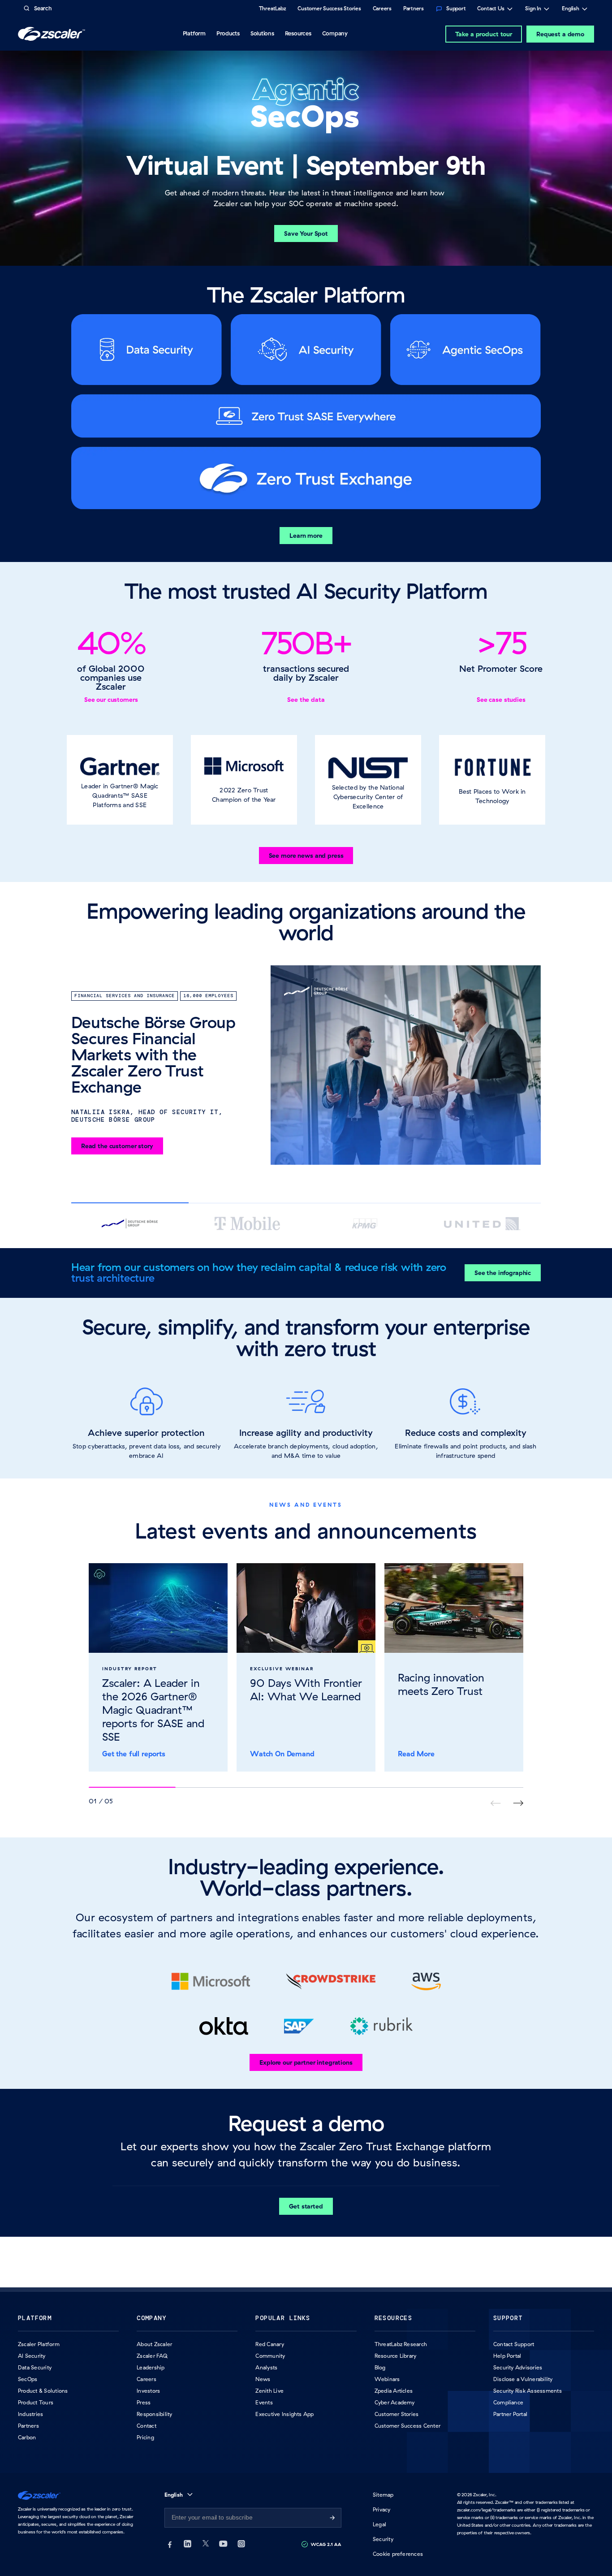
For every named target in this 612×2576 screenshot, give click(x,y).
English (571, 9)
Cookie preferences (398, 2554)
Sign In (533, 9)
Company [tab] (335, 33)
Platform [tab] (194, 33)
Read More (416, 1754)
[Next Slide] (518, 1803)
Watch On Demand (282, 1754)
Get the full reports (134, 1754)
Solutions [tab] (262, 33)
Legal (379, 2524)
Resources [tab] (298, 33)
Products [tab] (228, 33)
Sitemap (383, 2495)
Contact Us (491, 9)
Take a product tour (484, 34)
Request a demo (560, 34)
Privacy (382, 2509)
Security (383, 2539)
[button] (120, 780)
